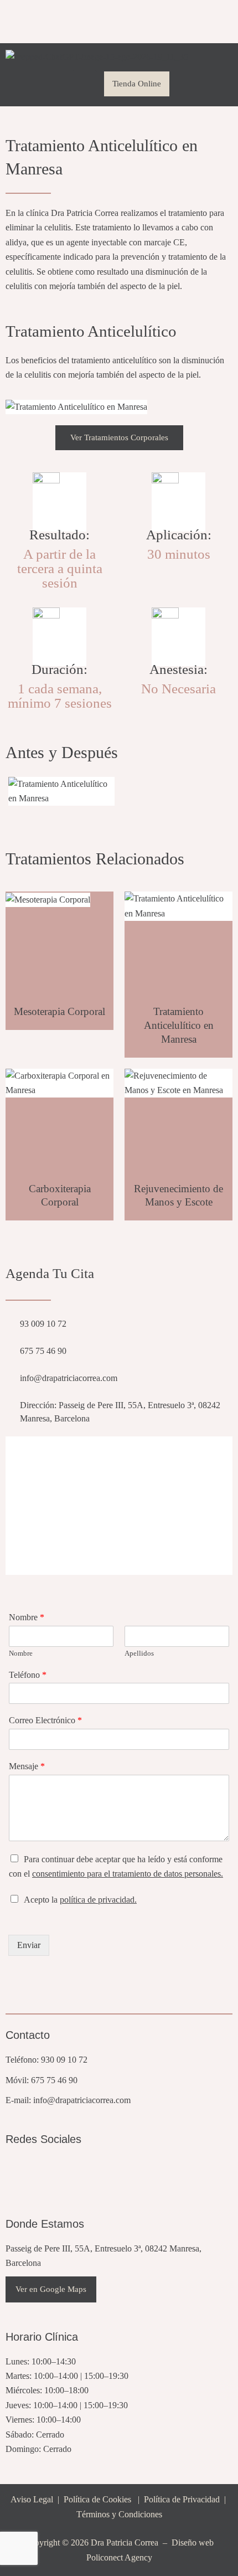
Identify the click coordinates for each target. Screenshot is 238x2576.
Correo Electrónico (45, 1720)
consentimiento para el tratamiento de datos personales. (128, 1874)
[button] (85, 84)
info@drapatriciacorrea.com (82, 2100)
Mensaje (27, 1766)
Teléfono (28, 1675)
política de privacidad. (98, 1900)
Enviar (29, 1945)
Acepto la (80, 1900)
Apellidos (139, 1653)
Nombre (27, 1617)
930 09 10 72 (64, 2060)
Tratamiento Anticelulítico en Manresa (179, 1025)
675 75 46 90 (54, 2080)
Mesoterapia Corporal (59, 1011)
